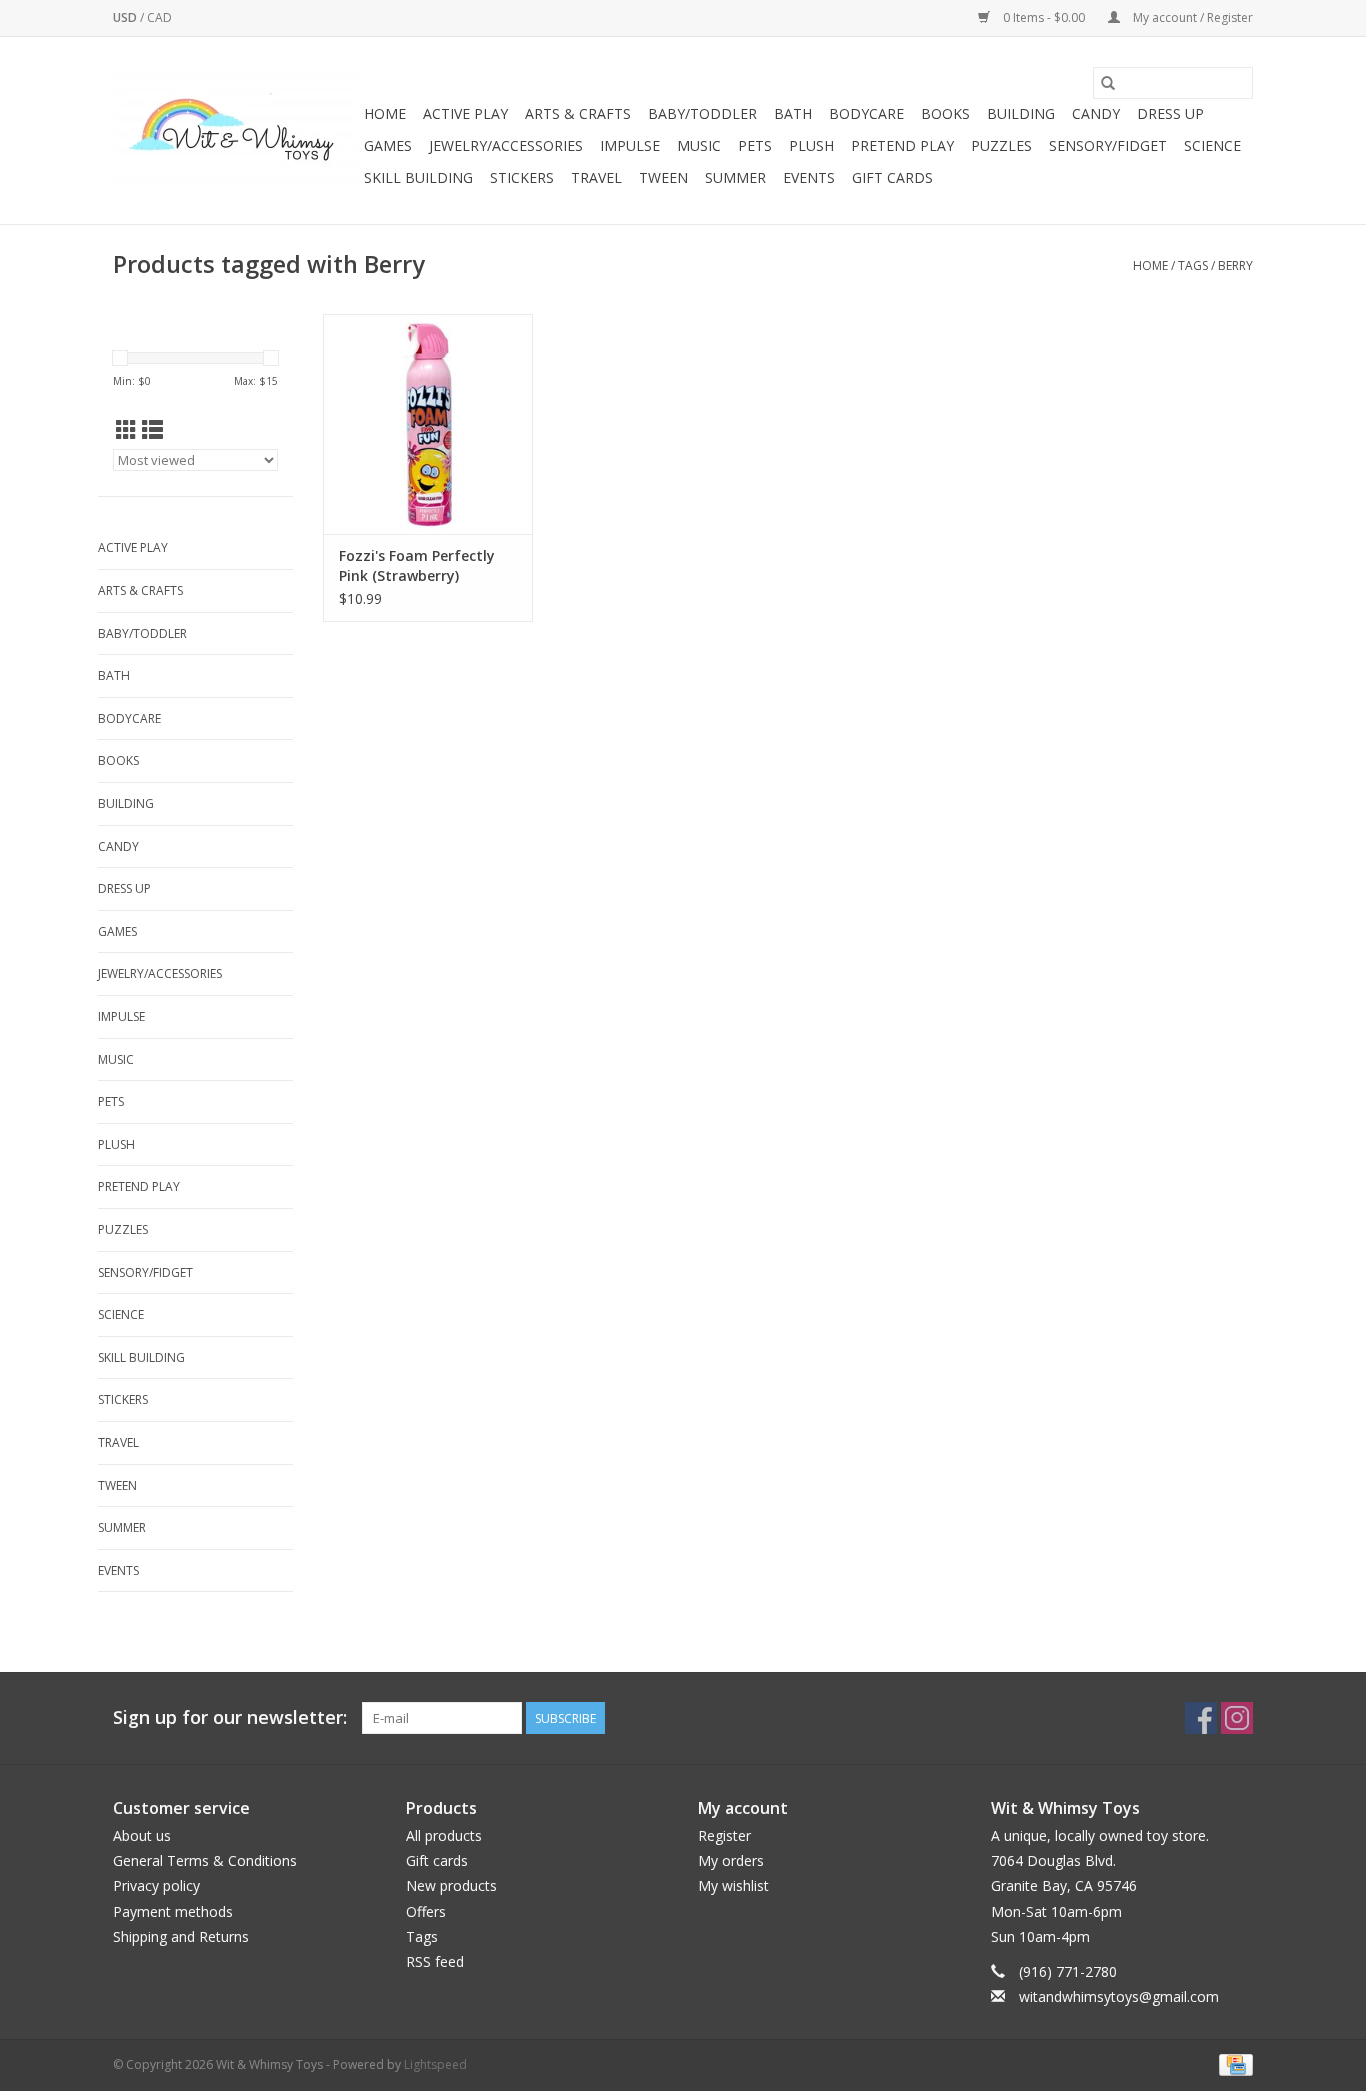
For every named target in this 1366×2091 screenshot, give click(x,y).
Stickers (522, 177)
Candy (1096, 113)
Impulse (630, 145)
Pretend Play (902, 145)
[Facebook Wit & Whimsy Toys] (1201, 1718)
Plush (811, 145)
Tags (1193, 265)
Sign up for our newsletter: (230, 1717)
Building (1021, 113)
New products (451, 1885)
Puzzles (1001, 145)
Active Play (465, 113)
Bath (793, 113)
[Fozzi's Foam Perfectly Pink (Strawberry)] (428, 424)
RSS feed (435, 1961)
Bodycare (866, 113)
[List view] (152, 430)
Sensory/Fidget (1108, 145)
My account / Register (1191, 17)
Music (699, 145)
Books (945, 113)
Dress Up (1170, 113)
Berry (1235, 265)
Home (385, 113)
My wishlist (733, 1885)
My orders (731, 1860)
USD (126, 17)
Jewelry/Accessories (506, 145)
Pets (755, 145)
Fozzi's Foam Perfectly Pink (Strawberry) (417, 565)
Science (1212, 145)
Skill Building (418, 177)
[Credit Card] (1232, 2064)
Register (724, 1835)
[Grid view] (126, 430)
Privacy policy (156, 1885)
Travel (596, 177)
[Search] (1108, 83)
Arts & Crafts (578, 113)
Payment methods (173, 1911)
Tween (663, 177)
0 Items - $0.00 (1044, 17)
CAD (159, 17)
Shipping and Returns (181, 1936)
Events (809, 177)
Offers (426, 1911)
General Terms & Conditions (205, 1860)
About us (142, 1835)
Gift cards (892, 177)
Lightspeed (435, 2064)
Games (388, 145)
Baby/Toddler (702, 113)
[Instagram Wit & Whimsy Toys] (1237, 1718)
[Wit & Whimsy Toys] (235, 131)
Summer (735, 177)
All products (444, 1835)
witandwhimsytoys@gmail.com (1119, 1996)
